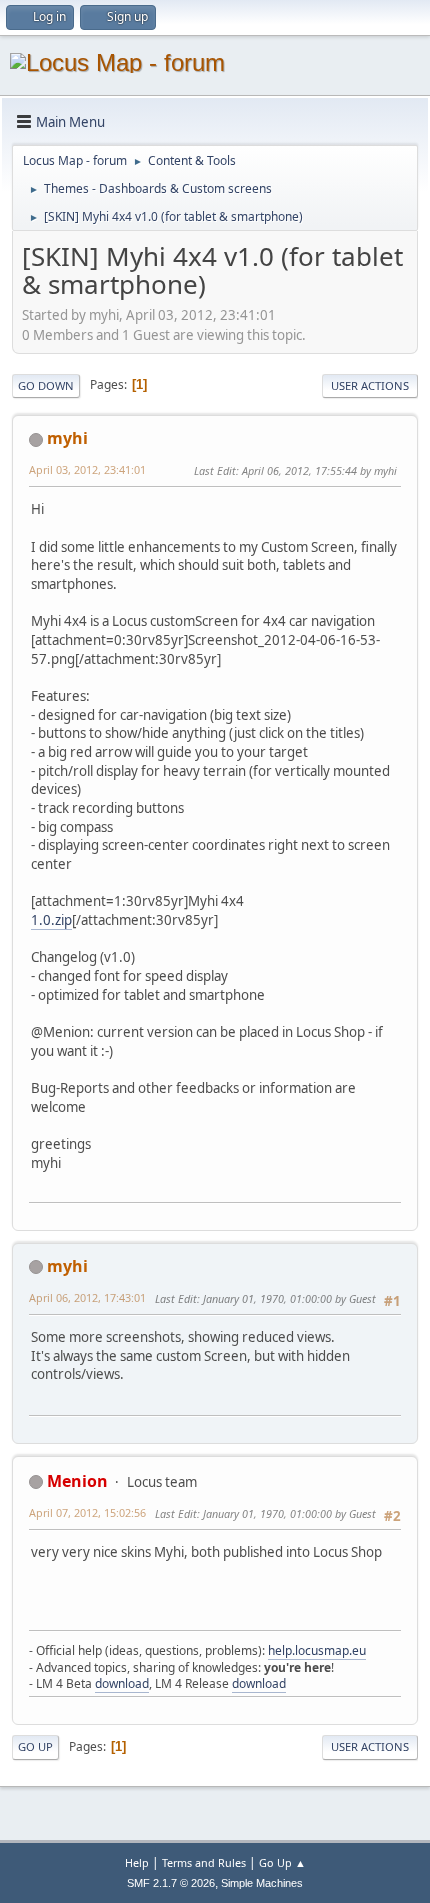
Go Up (35, 1746)
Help (137, 1862)
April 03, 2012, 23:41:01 (87, 469)
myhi (67, 438)
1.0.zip (51, 920)
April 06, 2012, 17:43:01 (87, 1297)
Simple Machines (262, 1883)
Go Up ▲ (282, 1862)
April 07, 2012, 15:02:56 (87, 1512)
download (122, 1683)
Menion (77, 1481)
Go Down (46, 385)
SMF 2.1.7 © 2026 (171, 1883)
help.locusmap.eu (317, 1650)
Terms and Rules (204, 1862)
